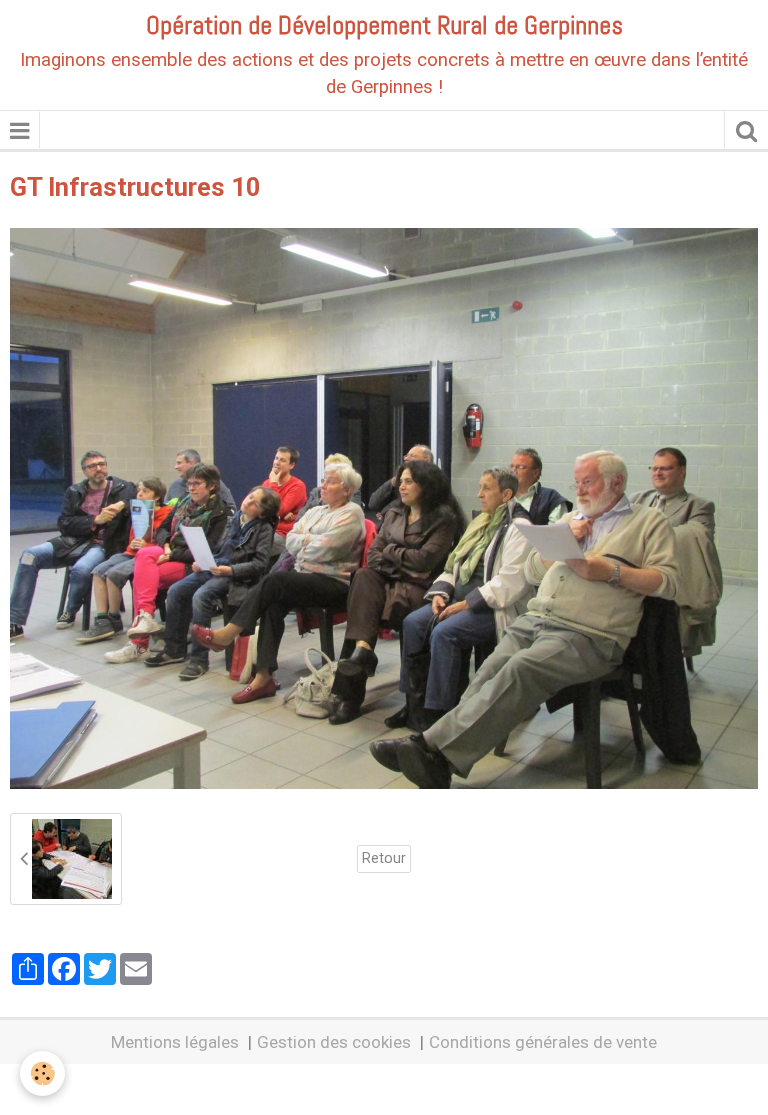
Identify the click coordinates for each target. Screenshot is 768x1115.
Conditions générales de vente (543, 1042)
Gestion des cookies (334, 1042)
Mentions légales (175, 1042)
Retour (384, 858)
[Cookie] (42, 1073)
